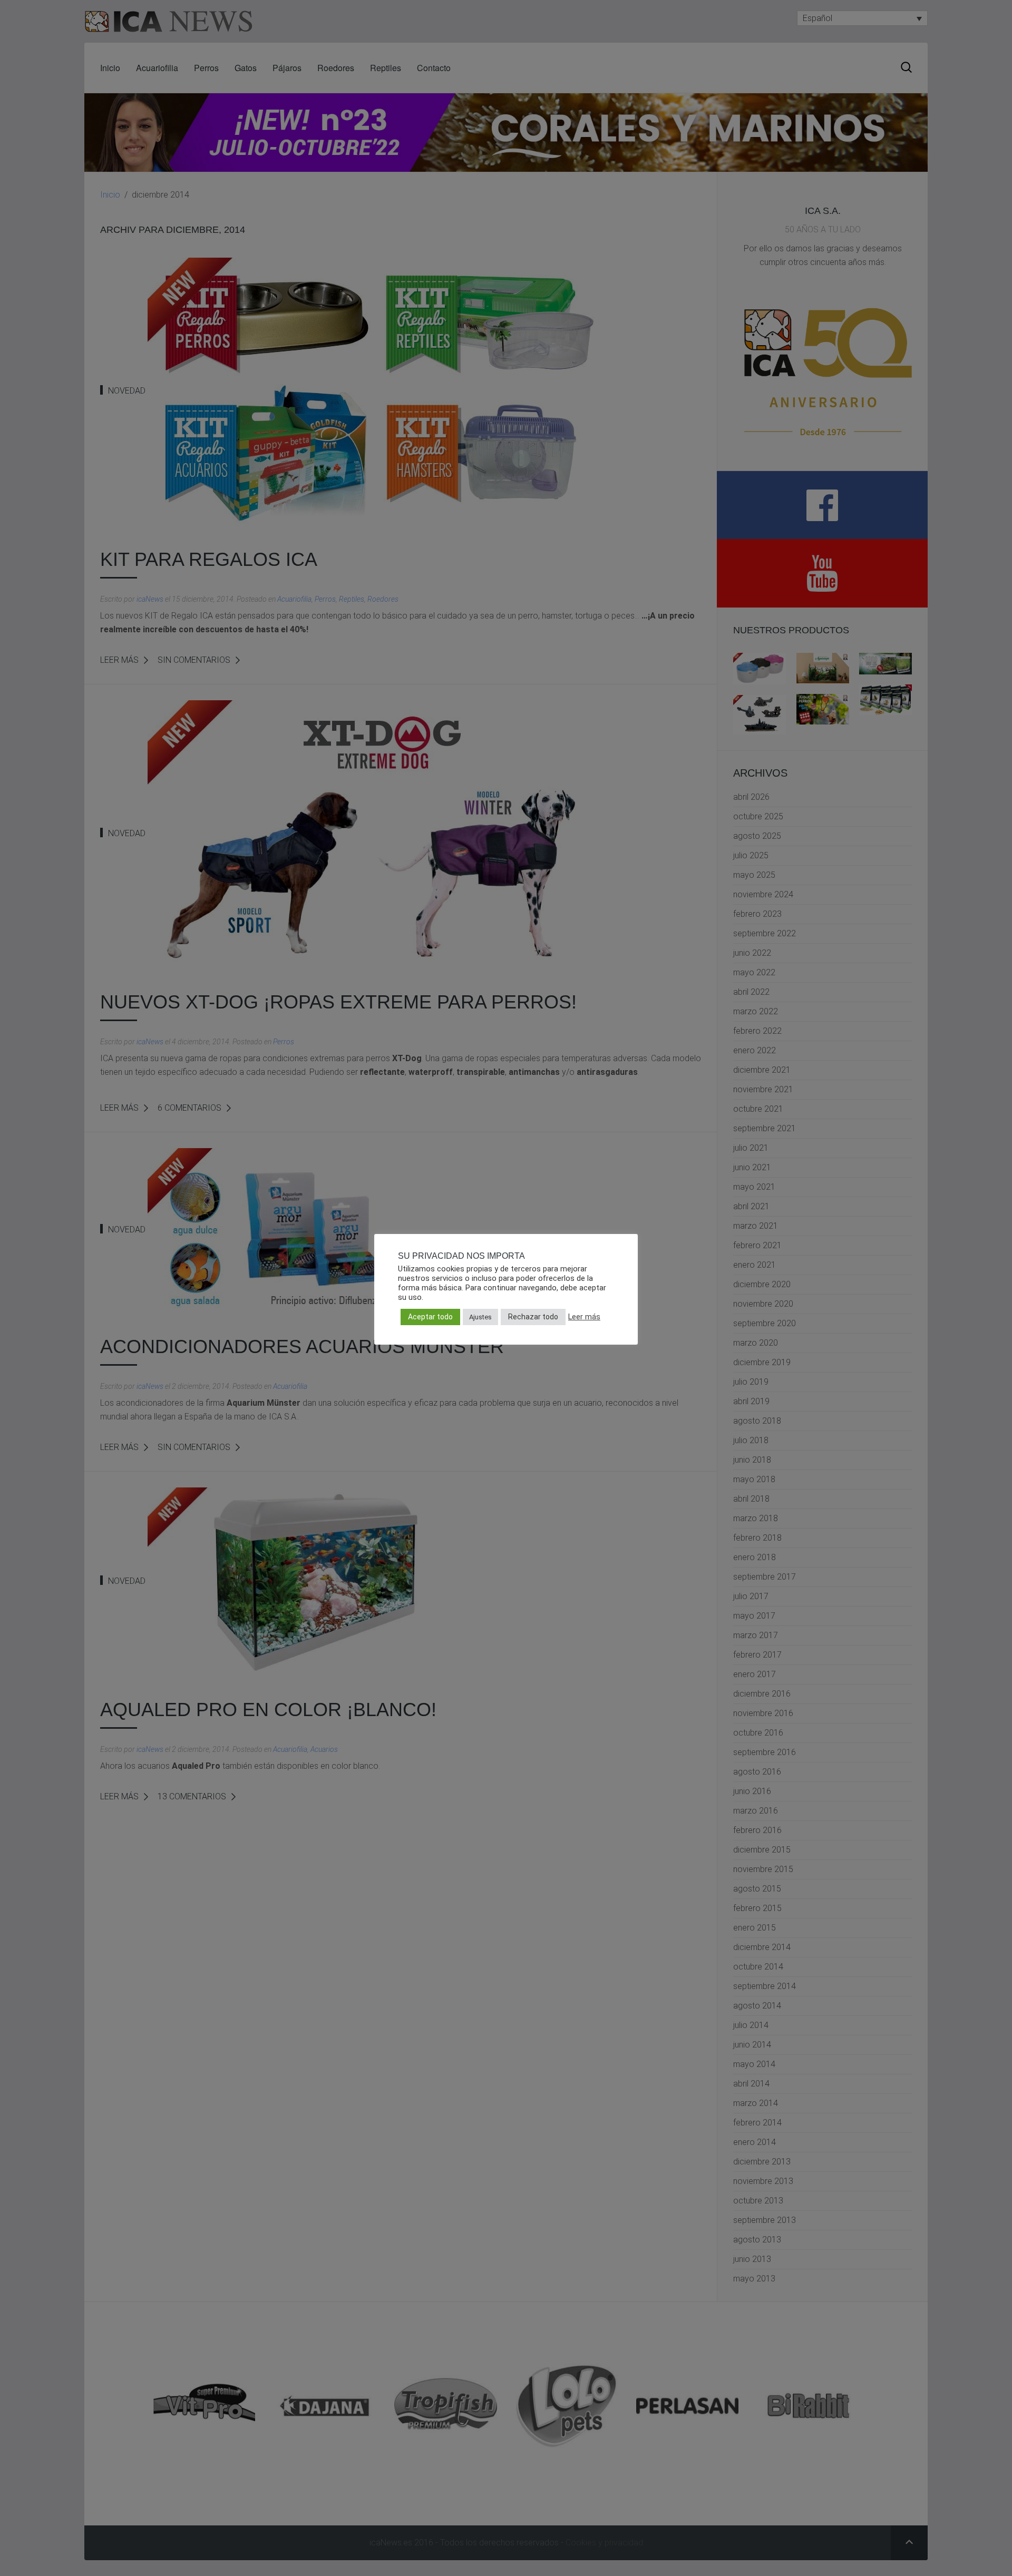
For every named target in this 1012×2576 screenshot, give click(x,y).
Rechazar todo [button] (533, 1317)
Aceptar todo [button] (430, 1317)
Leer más (584, 1317)
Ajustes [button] (480, 1317)
